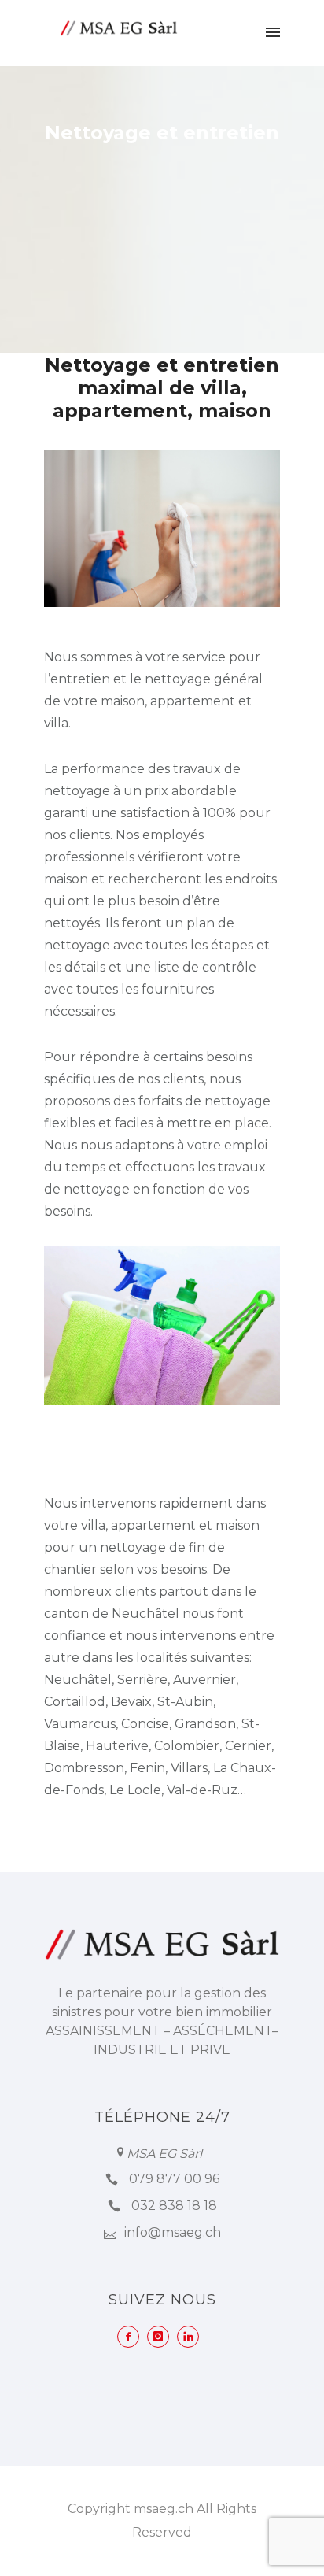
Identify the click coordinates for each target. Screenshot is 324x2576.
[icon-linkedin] (192, 2337)
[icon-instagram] (162, 2337)
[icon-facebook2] (132, 2337)
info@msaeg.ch (173, 2232)
